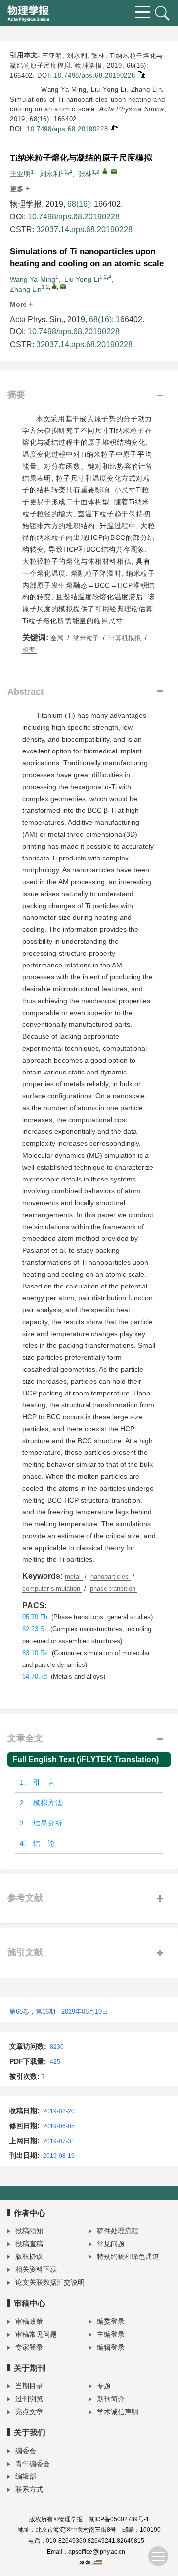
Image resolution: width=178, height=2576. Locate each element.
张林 (85, 174)
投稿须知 (29, 2231)
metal (74, 1577)
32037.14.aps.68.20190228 (84, 230)
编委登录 (111, 2321)
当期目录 (29, 2386)
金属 (58, 638)
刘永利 (50, 174)
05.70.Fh (35, 1617)
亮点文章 (29, 2412)
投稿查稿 (29, 2244)
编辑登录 (111, 2347)
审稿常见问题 (36, 2334)
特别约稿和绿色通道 (128, 2256)
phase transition (114, 1588)
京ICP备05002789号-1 (119, 2519)
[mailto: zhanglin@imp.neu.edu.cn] (63, 286)
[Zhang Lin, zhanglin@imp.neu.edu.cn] (54, 286)
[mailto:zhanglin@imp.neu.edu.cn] (114, 171)
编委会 (26, 2451)
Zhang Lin (26, 289)
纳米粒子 (87, 638)
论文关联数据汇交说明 (50, 2282)
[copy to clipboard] (114, 128)
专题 (104, 2386)
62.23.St (34, 1629)
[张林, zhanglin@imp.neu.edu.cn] (105, 171)
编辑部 (26, 2476)
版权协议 (29, 2256)
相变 (30, 650)
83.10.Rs (35, 1653)
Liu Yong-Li (82, 279)
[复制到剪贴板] (141, 74)
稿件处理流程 (118, 2231)
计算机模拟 (126, 638)
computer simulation (52, 1588)
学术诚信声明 (118, 2412)
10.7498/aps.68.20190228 (94, 76)
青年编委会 (33, 2464)
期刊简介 (111, 2399)
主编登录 (111, 2334)
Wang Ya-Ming (33, 279)
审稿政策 (29, 2321)
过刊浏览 (29, 2399)
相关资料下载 (36, 2269)
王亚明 (20, 174)
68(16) (79, 204)
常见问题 (111, 2244)
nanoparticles (111, 1577)
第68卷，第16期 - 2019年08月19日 (59, 2012)
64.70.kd (35, 1677)
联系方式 (29, 2489)
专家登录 (29, 2347)
